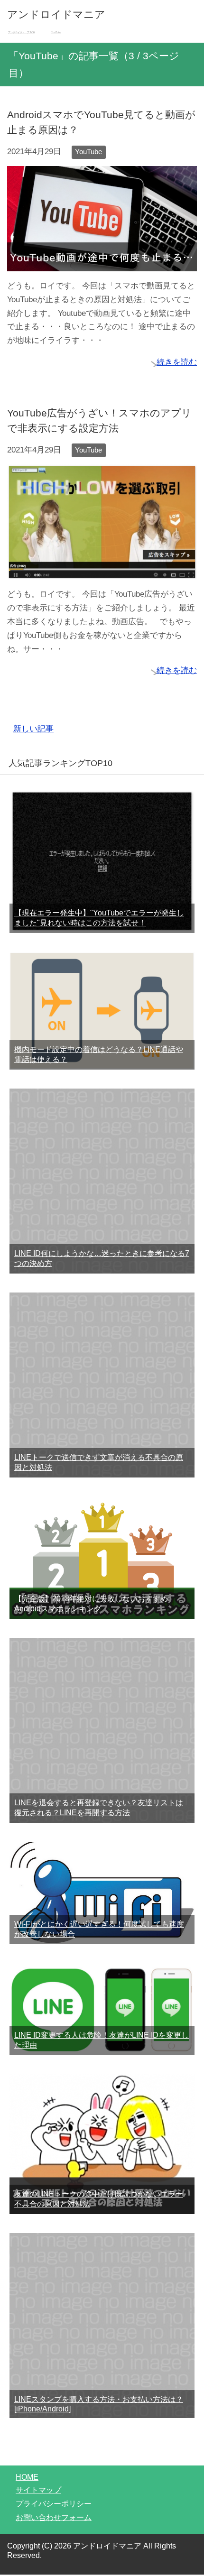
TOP (27, 32)
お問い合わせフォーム (54, 2517)
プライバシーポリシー (54, 2504)
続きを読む (177, 362)
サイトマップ (38, 2490)
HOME (27, 2477)
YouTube (88, 152)
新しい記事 (33, 729)
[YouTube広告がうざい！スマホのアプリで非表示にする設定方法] (102, 572)
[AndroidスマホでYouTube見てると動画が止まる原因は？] (102, 264)
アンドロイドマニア (56, 14)
